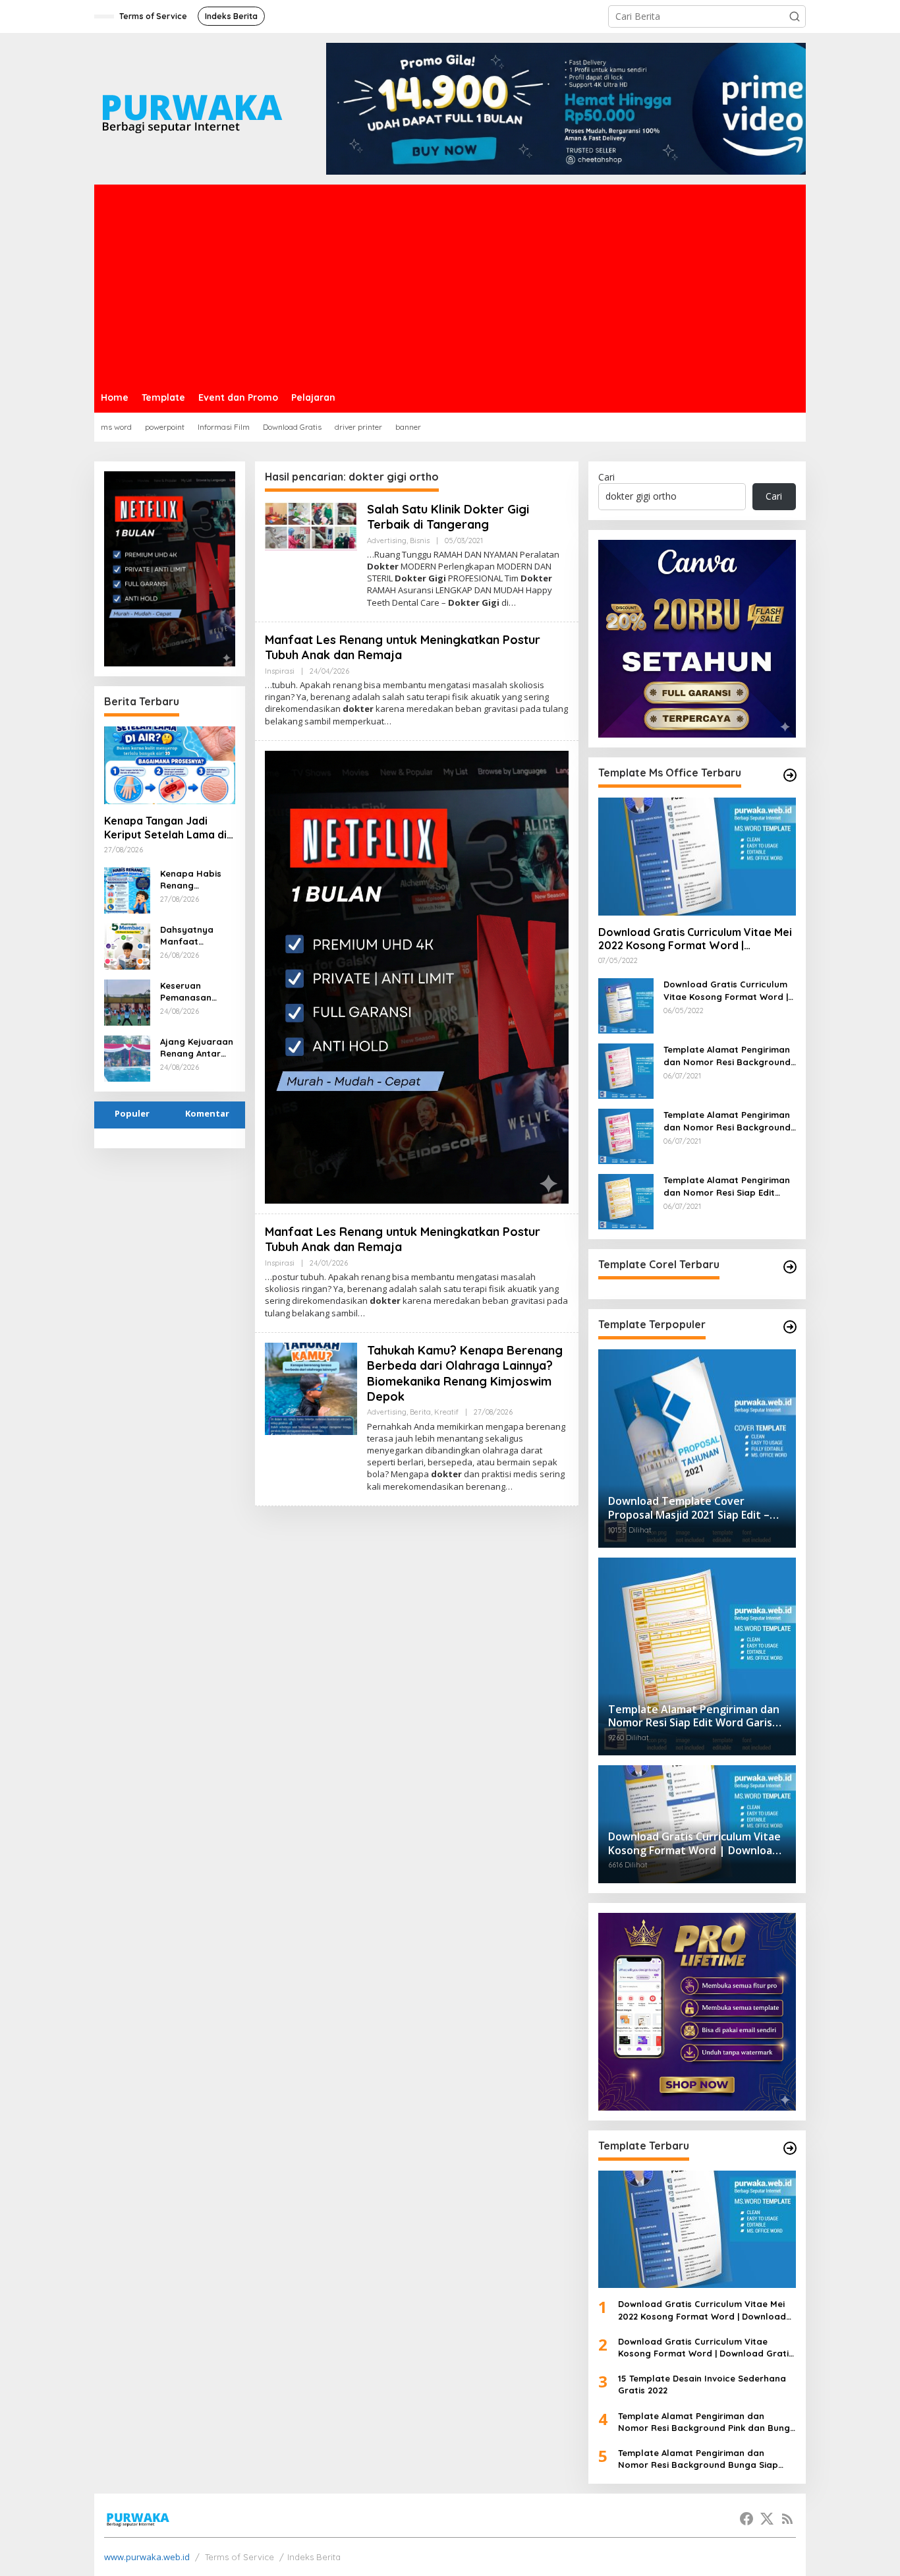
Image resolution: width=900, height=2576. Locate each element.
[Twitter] (767, 2519)
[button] (795, 16)
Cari (606, 477)
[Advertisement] (450, 283)
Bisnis (420, 541)
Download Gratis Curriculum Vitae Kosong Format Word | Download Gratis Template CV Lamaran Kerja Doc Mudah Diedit (729, 990)
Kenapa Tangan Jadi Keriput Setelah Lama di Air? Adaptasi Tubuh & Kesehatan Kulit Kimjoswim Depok (165, 828)
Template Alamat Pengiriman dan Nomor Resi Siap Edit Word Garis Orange (727, 1186)
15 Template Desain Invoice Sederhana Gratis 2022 (702, 2384)
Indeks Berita (314, 2557)
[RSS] (787, 2519)
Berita (420, 1412)
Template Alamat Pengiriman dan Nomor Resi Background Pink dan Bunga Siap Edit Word (727, 1056)
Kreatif (446, 1412)
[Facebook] (746, 2519)
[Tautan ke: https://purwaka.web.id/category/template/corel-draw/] (790, 1267)
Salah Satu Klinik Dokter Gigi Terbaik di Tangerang (448, 517)
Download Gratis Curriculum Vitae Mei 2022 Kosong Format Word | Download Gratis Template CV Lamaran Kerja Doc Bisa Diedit (695, 939)
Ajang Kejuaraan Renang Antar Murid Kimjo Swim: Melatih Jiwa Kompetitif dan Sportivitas (197, 1048)
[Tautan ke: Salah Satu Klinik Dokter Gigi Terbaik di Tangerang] (311, 525)
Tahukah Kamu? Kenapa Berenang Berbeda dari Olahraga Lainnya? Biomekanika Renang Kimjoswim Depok (465, 1373)
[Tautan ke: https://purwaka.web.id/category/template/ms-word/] (790, 775)
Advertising (387, 541)
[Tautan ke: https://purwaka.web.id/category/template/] (790, 1327)
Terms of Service (239, 2557)
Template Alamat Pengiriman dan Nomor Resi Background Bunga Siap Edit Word (727, 1121)
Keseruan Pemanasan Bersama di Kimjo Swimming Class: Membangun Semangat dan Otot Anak (195, 992)
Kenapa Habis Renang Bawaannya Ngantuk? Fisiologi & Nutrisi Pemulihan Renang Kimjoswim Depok (191, 880)
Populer (132, 1113)
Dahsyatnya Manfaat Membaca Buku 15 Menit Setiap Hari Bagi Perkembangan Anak (194, 936)
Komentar (207, 1113)
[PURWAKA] (191, 108)
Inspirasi (280, 671)
